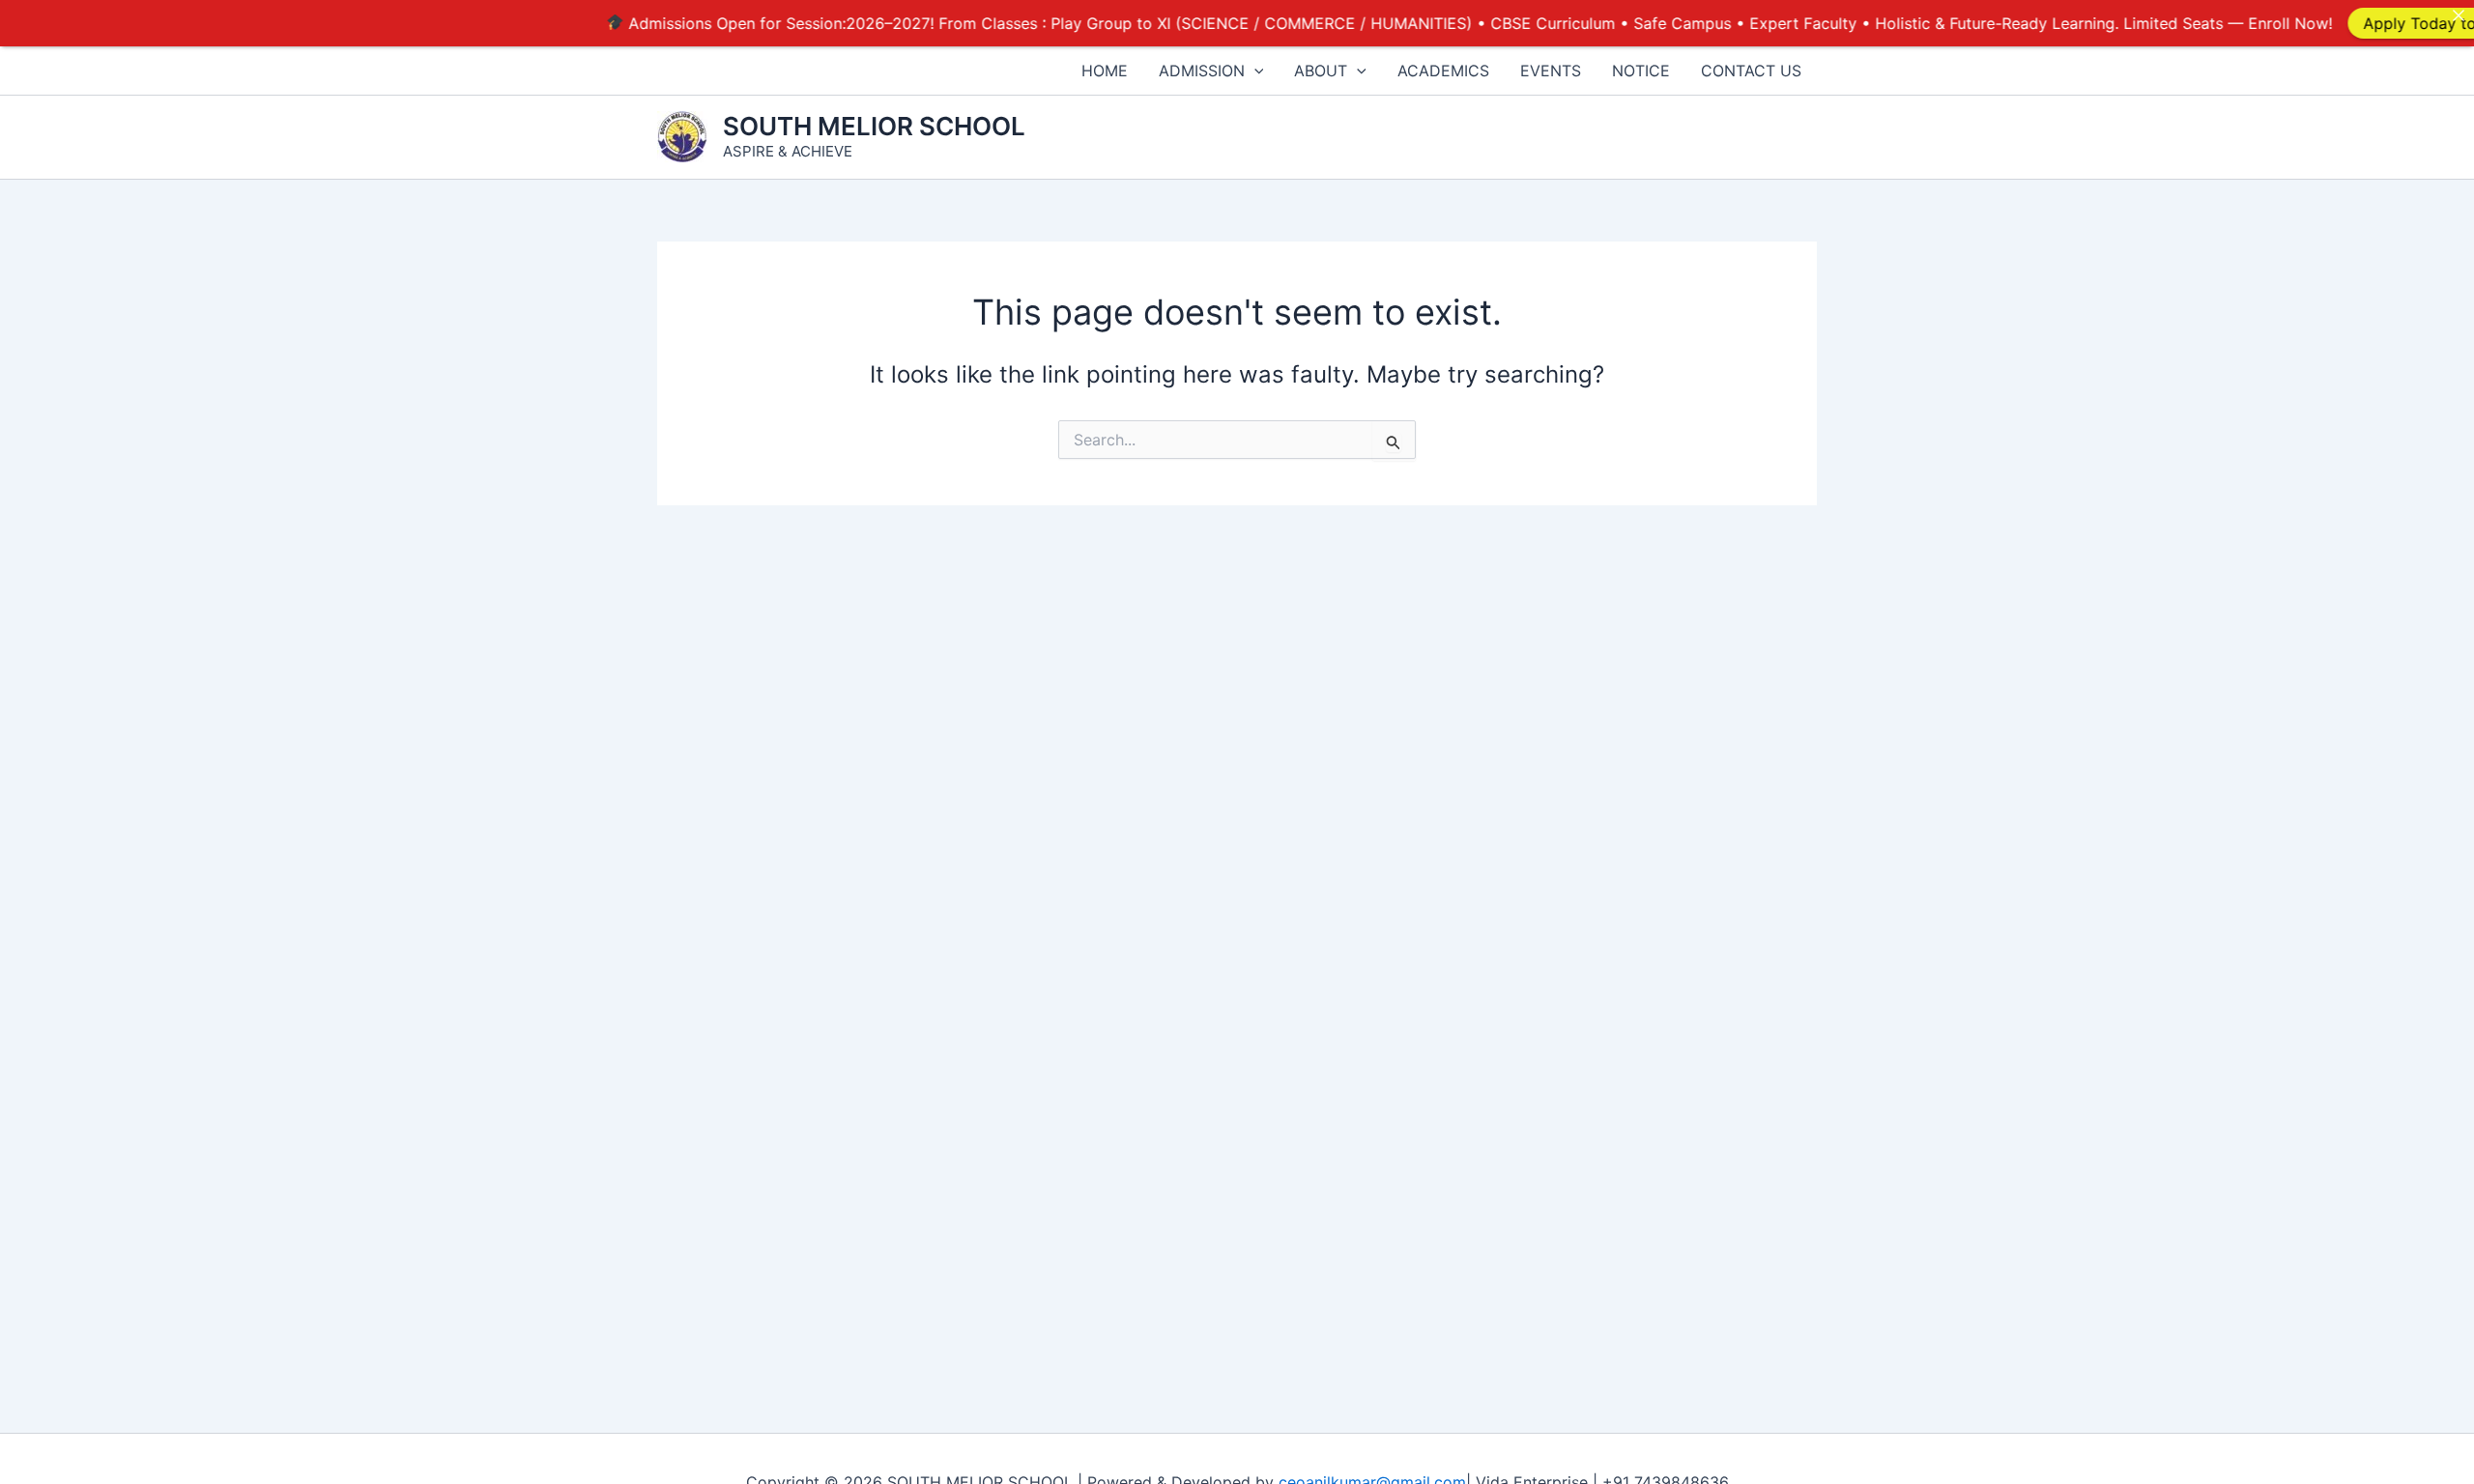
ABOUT (1321, 71)
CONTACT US (1751, 71)
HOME (1105, 71)
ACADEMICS (1443, 71)
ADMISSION (1202, 71)
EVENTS (1551, 71)
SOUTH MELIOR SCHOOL (874, 126)
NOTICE (1641, 71)
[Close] (2459, 15)
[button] (1254, 71)
